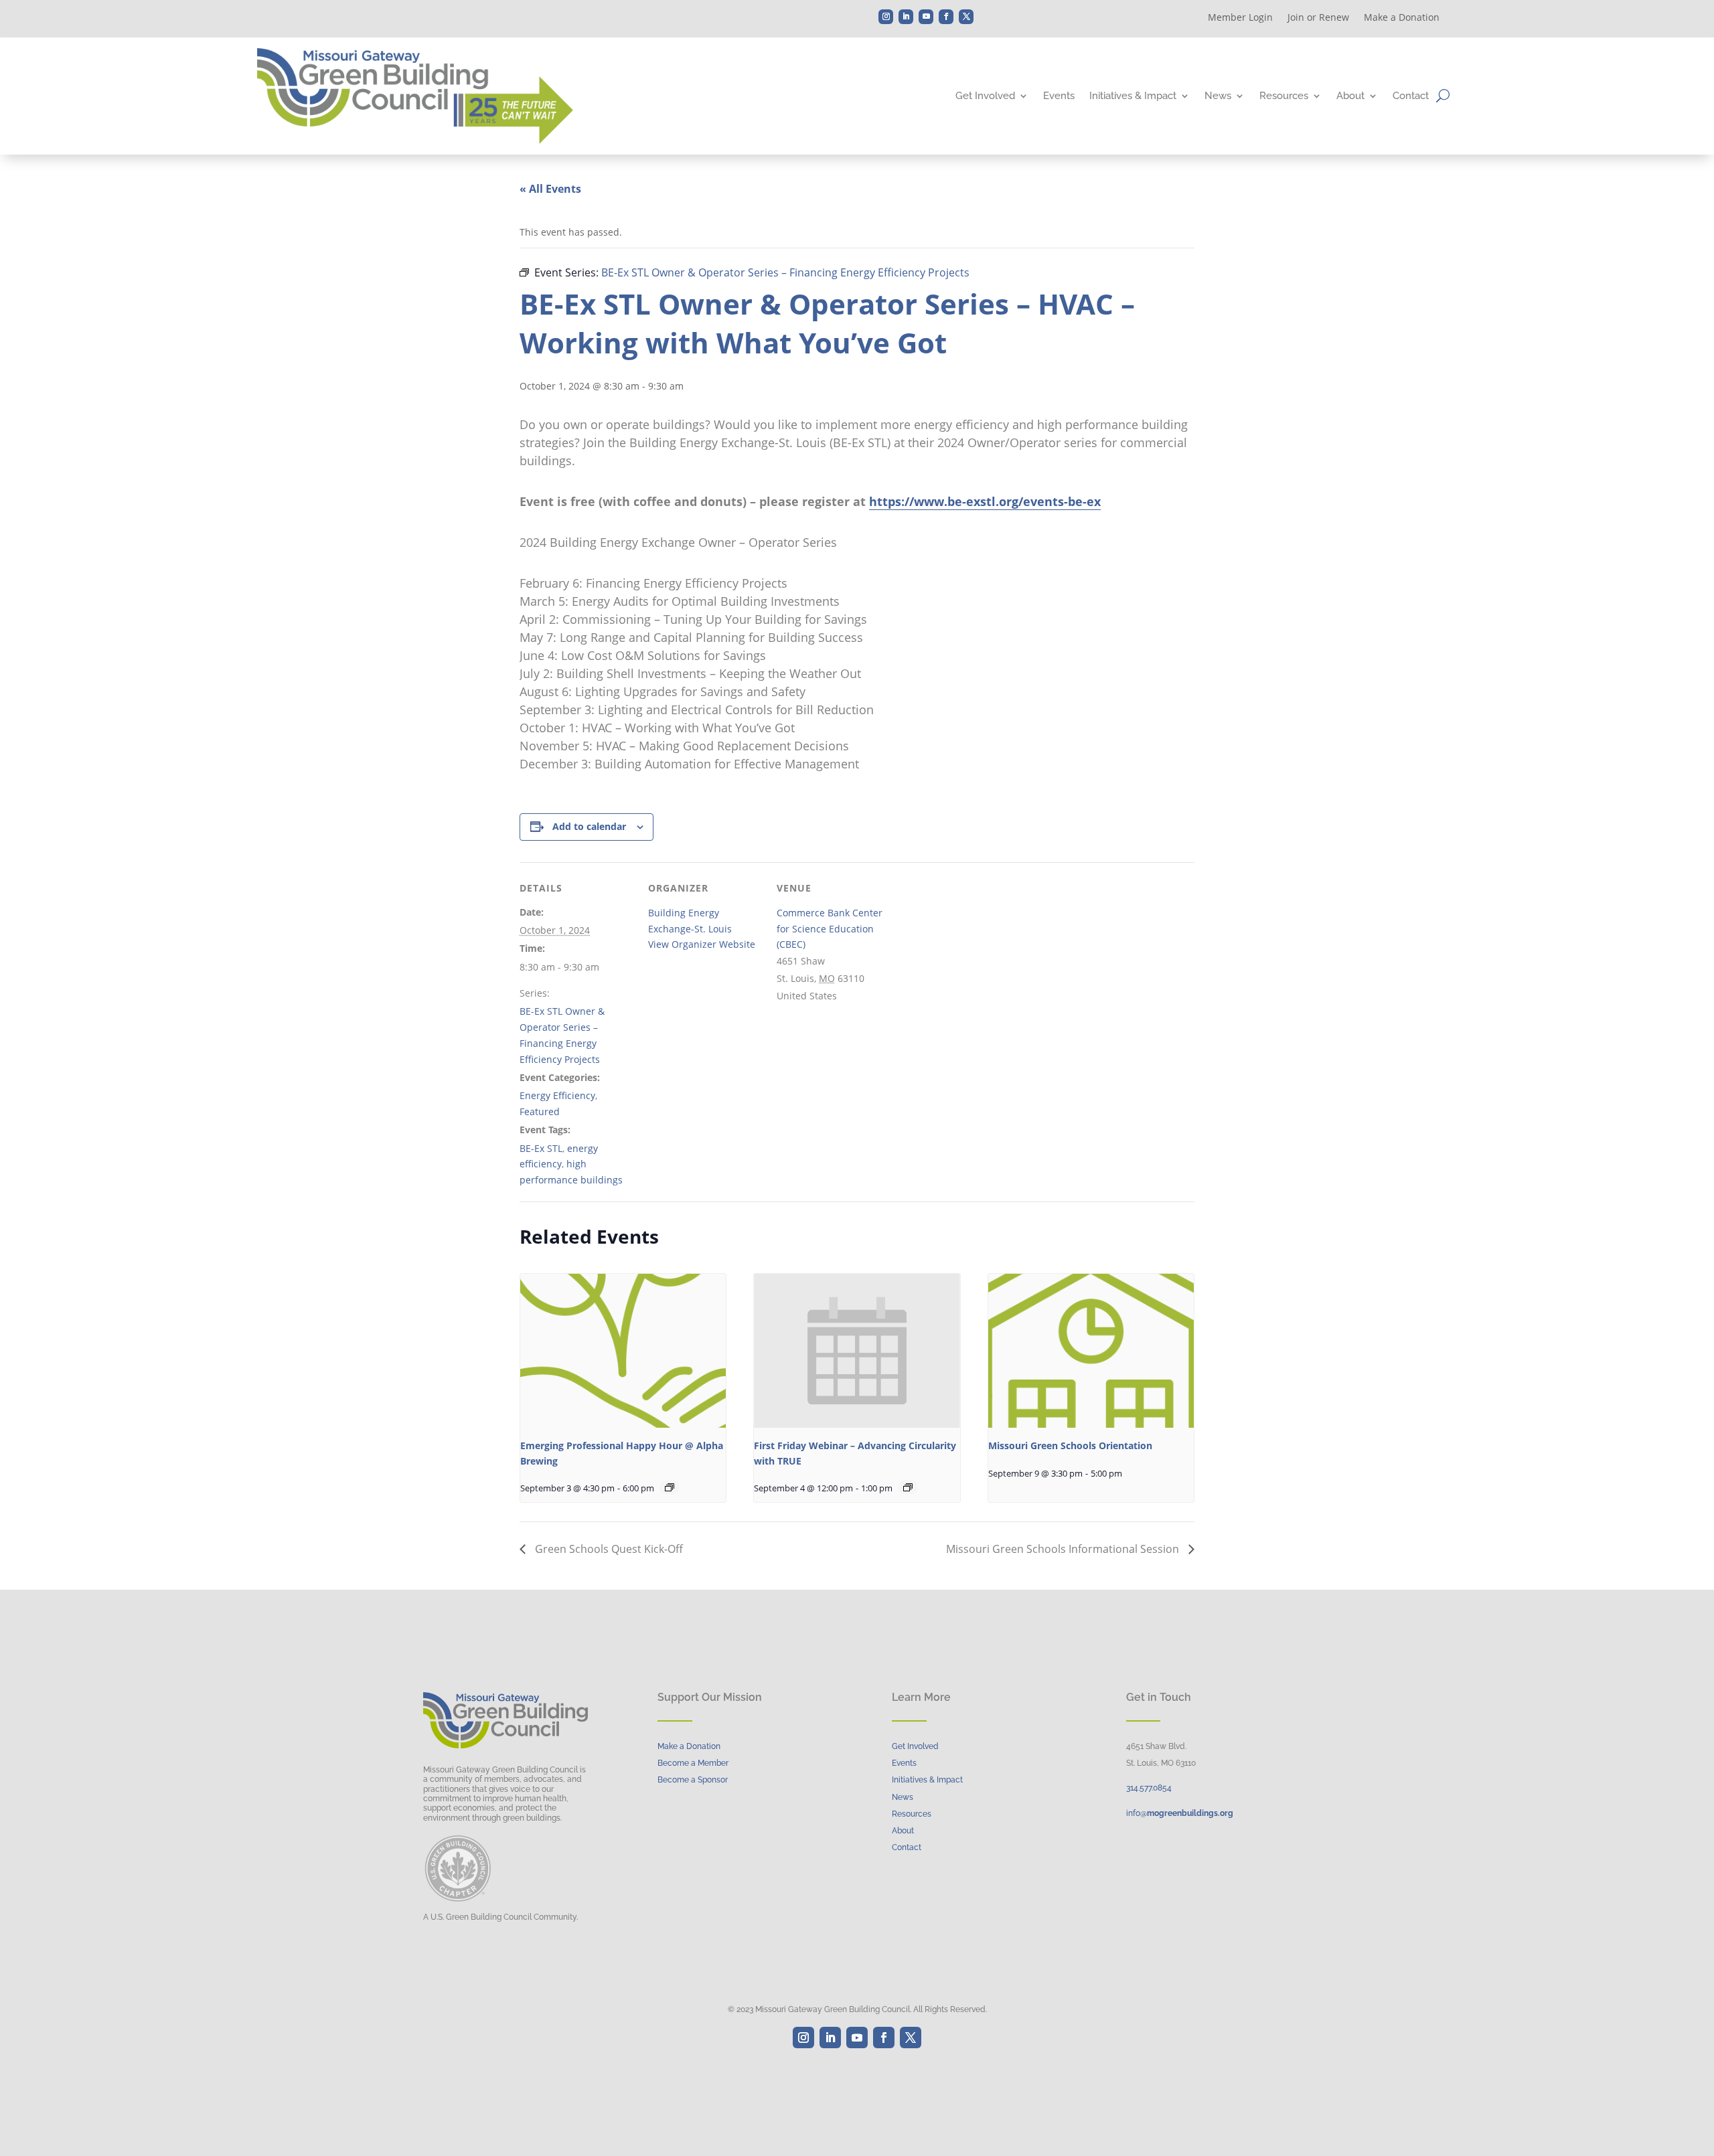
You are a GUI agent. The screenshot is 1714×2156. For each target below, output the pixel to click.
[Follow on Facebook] (946, 17)
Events (1059, 96)
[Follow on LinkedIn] (906, 17)
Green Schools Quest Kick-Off (608, 1549)
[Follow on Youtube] (926, 17)
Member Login (1240, 18)
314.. (1149, 1788)
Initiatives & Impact (1133, 96)
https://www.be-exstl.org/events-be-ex (985, 501)
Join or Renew (1318, 18)
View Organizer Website (702, 944)
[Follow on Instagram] (886, 17)
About (1350, 96)
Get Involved (985, 96)
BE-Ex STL (541, 1148)
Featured (540, 1111)
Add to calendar (589, 826)
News (1218, 96)
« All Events (550, 189)
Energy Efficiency (557, 1095)
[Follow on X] (966, 17)
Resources (1284, 96)
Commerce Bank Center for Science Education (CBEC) (830, 929)
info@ (1180, 1813)
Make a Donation (1402, 18)
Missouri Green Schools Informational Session (1064, 1549)
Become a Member (693, 1763)
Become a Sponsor (693, 1780)
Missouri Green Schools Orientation (1070, 1445)
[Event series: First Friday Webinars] (908, 1487)
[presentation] (623, 1351)
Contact (1411, 96)
